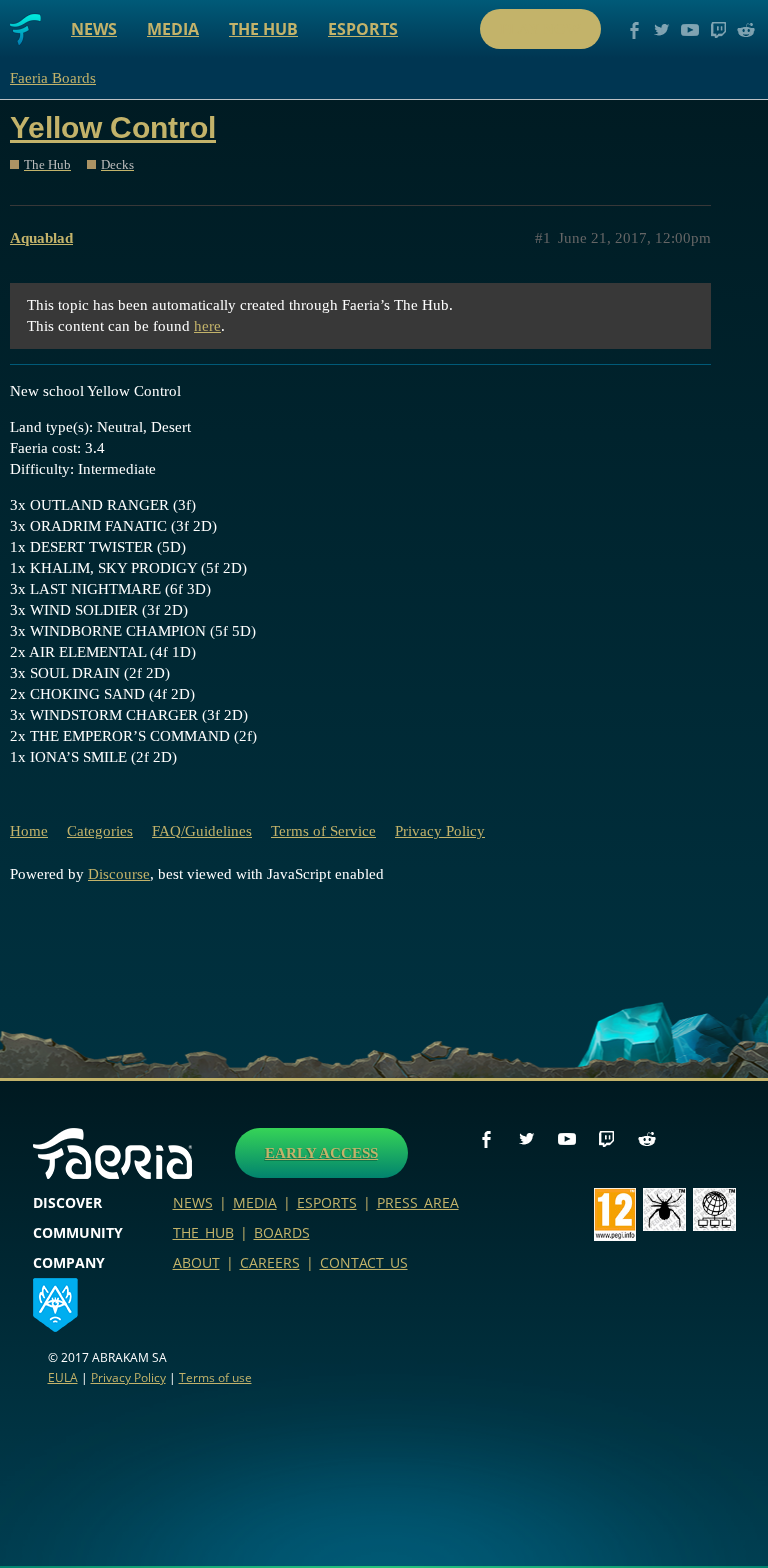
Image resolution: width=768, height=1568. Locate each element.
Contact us (364, 1262)
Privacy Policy (440, 831)
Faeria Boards (53, 78)
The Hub (263, 29)
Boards (282, 1232)
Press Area (418, 1202)
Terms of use (215, 1377)
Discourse (119, 874)
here (207, 326)
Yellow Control (113, 127)
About (196, 1262)
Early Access (321, 1153)
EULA (63, 1377)
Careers (270, 1262)
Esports (363, 29)
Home (29, 831)
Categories (100, 831)
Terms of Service (323, 831)
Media (173, 29)
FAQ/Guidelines (202, 831)
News (94, 29)
